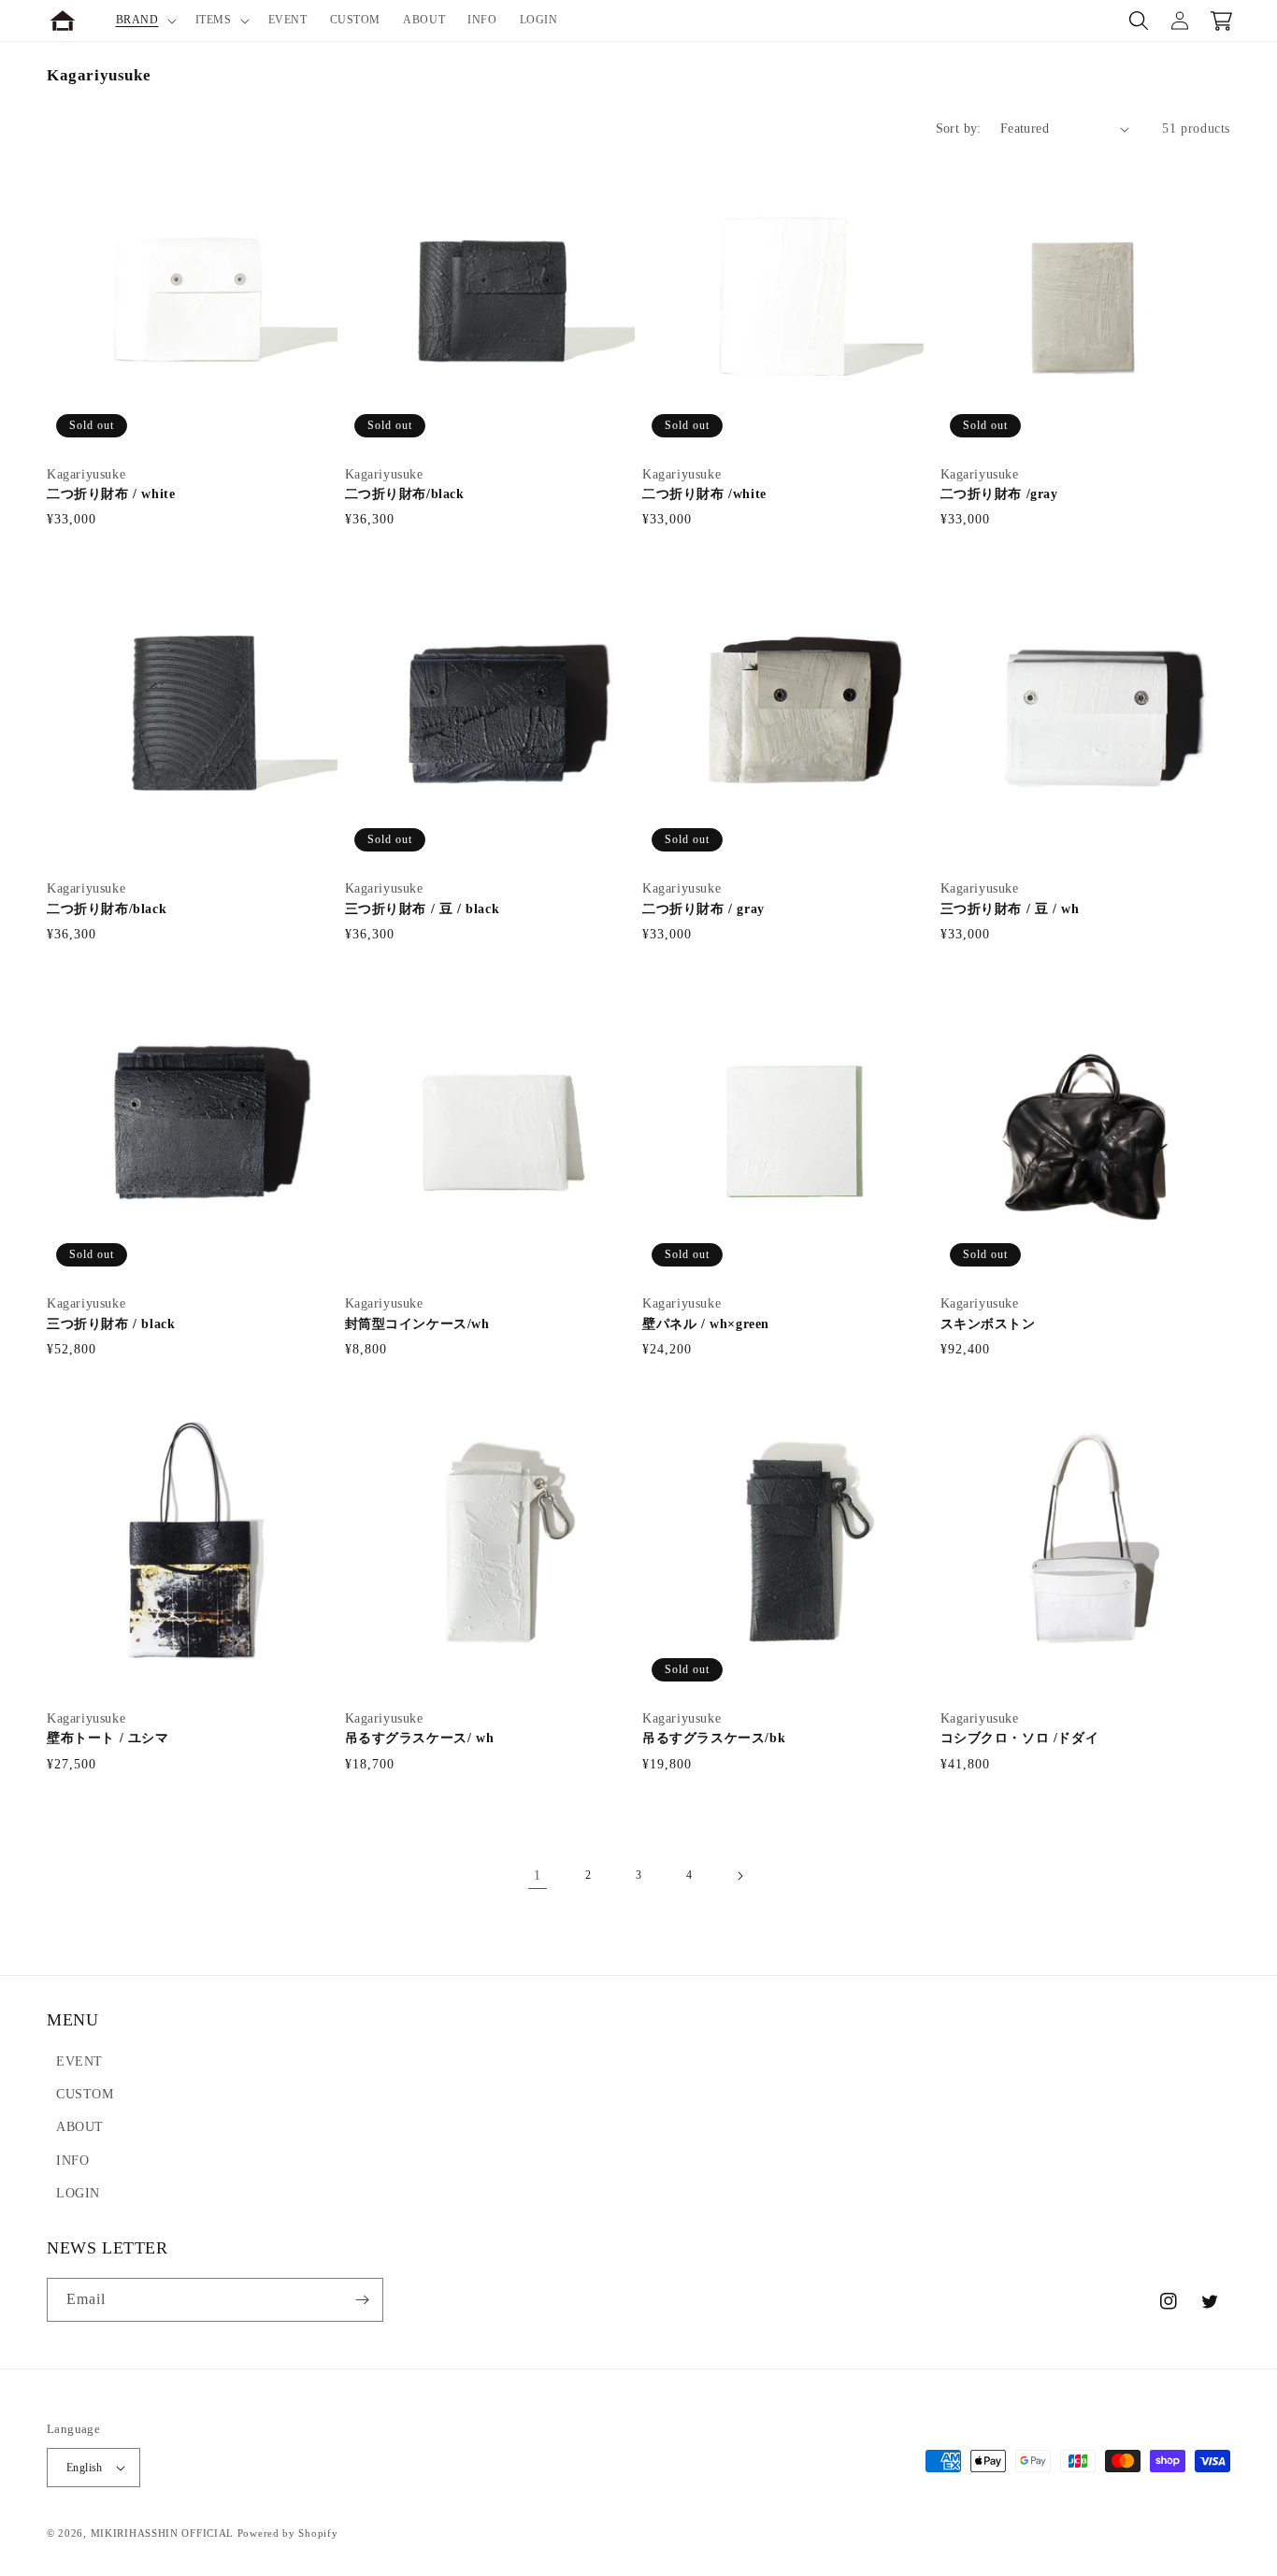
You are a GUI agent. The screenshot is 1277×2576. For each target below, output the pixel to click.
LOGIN (78, 2193)
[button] (144, 21)
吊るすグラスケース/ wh (420, 1738)
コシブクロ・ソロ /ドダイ (1020, 1738)
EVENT (79, 2061)
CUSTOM (85, 2094)
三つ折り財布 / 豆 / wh (1010, 909)
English (85, 2468)
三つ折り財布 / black (111, 1324)
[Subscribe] (362, 2300)
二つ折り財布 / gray (703, 909)
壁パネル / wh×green (706, 1324)
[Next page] (739, 1876)
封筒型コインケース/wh (417, 1324)
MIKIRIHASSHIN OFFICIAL (162, 2533)
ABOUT (80, 2127)
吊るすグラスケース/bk (714, 1738)
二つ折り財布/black (405, 494)
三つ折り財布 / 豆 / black (423, 909)
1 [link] (538, 1875)
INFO (72, 2161)
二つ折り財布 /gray (999, 494)
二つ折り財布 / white (111, 494)
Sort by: (959, 129)
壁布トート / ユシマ (108, 1738)
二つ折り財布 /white (704, 494)
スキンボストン (995, 1324)
